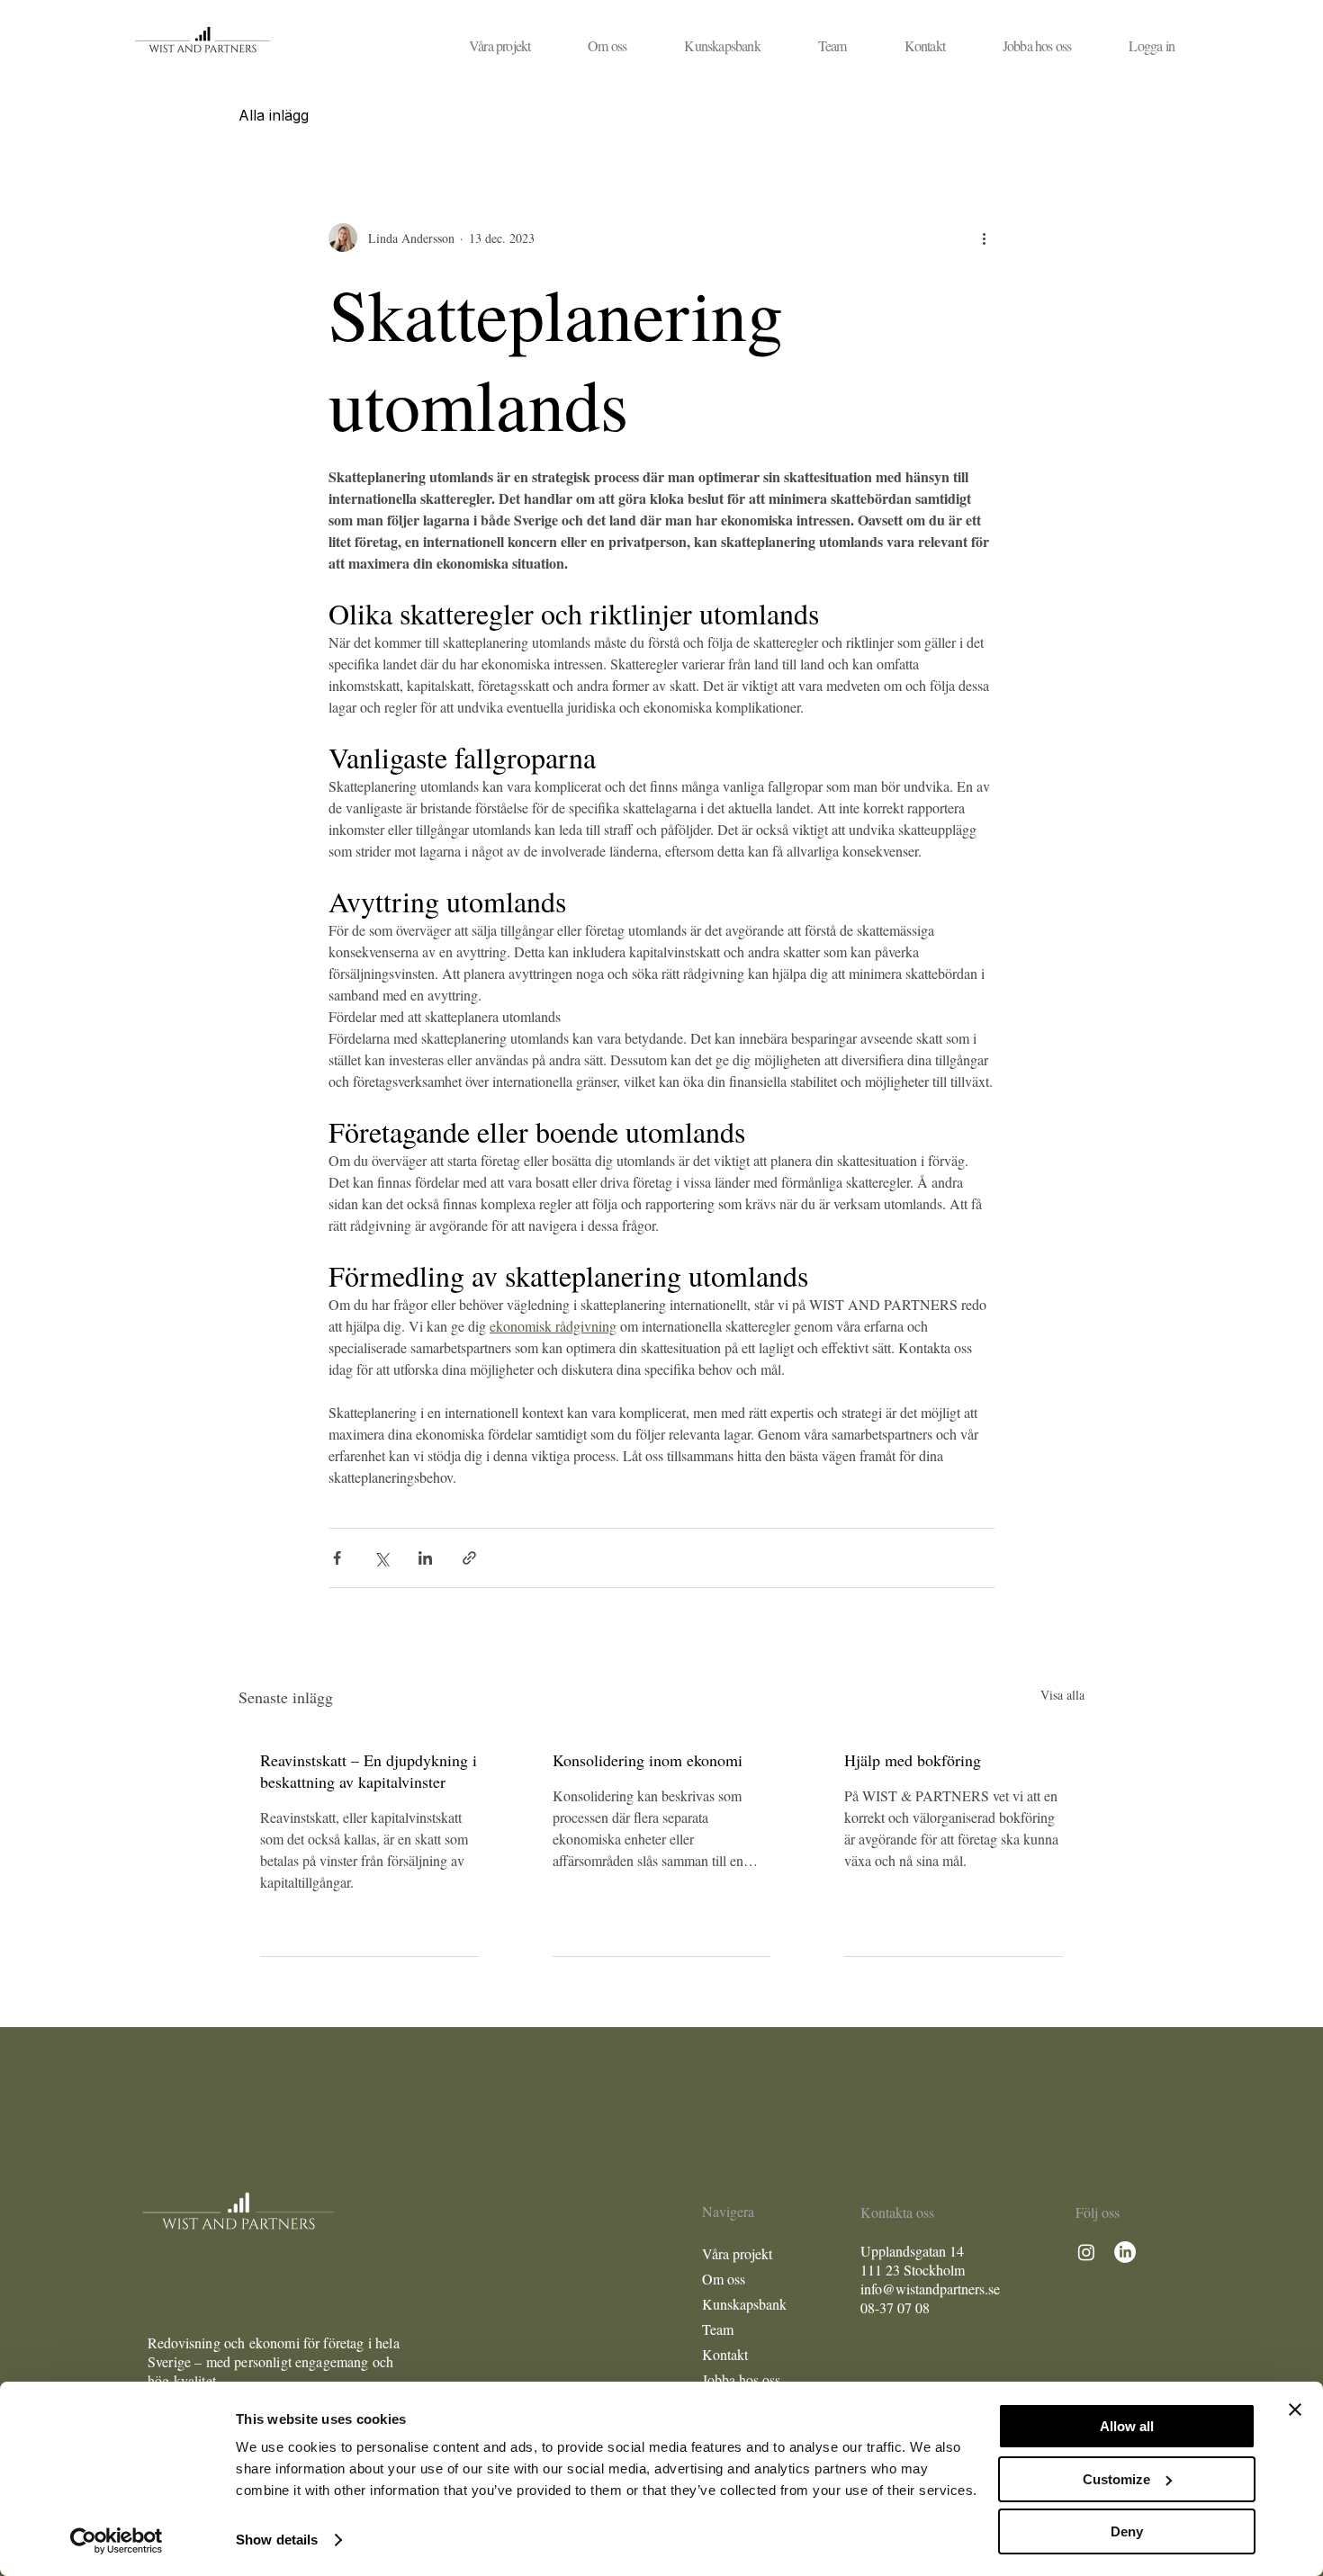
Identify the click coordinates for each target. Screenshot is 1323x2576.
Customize (1116, 2479)
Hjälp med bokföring (913, 1760)
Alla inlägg (274, 115)
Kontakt (725, 2354)
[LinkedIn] (1125, 2252)
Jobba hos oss (741, 2379)
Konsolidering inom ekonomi (648, 1760)
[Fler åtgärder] (984, 238)
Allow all (1127, 2426)
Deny (1127, 2531)
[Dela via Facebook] (337, 1558)
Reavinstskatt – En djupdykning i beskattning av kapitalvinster (369, 1771)
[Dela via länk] (469, 1558)
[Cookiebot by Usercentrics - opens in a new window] (117, 2541)
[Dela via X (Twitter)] (381, 1558)
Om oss (724, 2279)
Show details (277, 2540)
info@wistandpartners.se (930, 2289)
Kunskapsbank (744, 2304)
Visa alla (1062, 1695)
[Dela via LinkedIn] (425, 1558)
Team (718, 2329)
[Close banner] (1295, 2410)
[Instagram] (1086, 2252)
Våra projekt (737, 2253)
